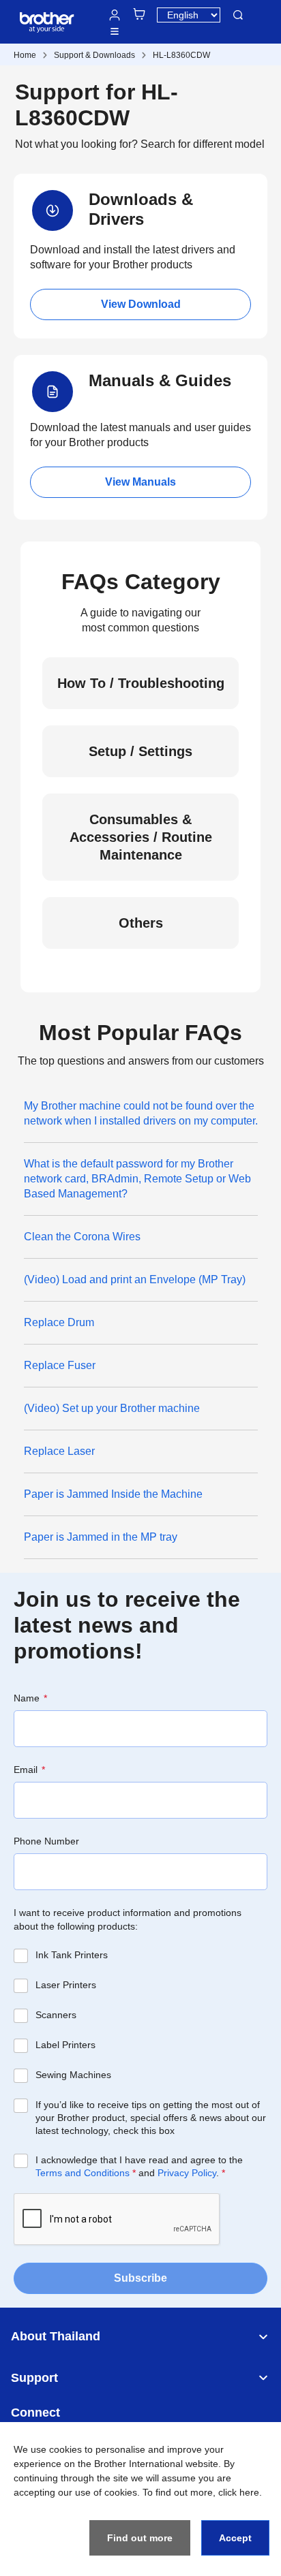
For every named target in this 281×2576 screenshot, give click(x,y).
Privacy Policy (187, 2173)
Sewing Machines (73, 2075)
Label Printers (65, 2045)
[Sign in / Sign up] (115, 15)
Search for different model (203, 144)
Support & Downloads (94, 55)
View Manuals (140, 482)
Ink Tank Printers (72, 1955)
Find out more (140, 2538)
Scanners (56, 2015)
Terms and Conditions (83, 2173)
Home (25, 55)
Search (238, 15)
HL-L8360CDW (181, 55)
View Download (141, 304)
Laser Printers (66, 1985)
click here (239, 2492)
